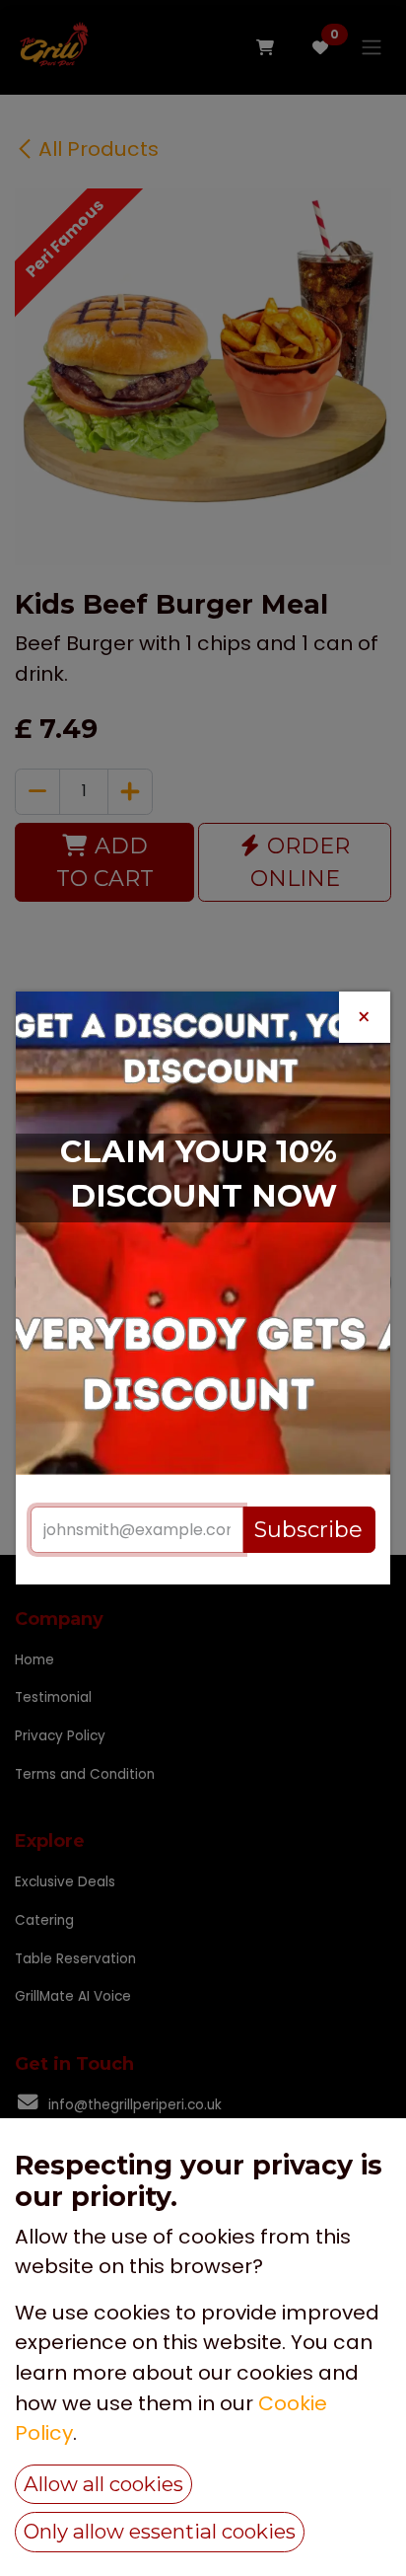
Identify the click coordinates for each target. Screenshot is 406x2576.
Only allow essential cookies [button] (160, 2531)
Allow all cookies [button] (103, 2484)
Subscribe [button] (308, 1530)
